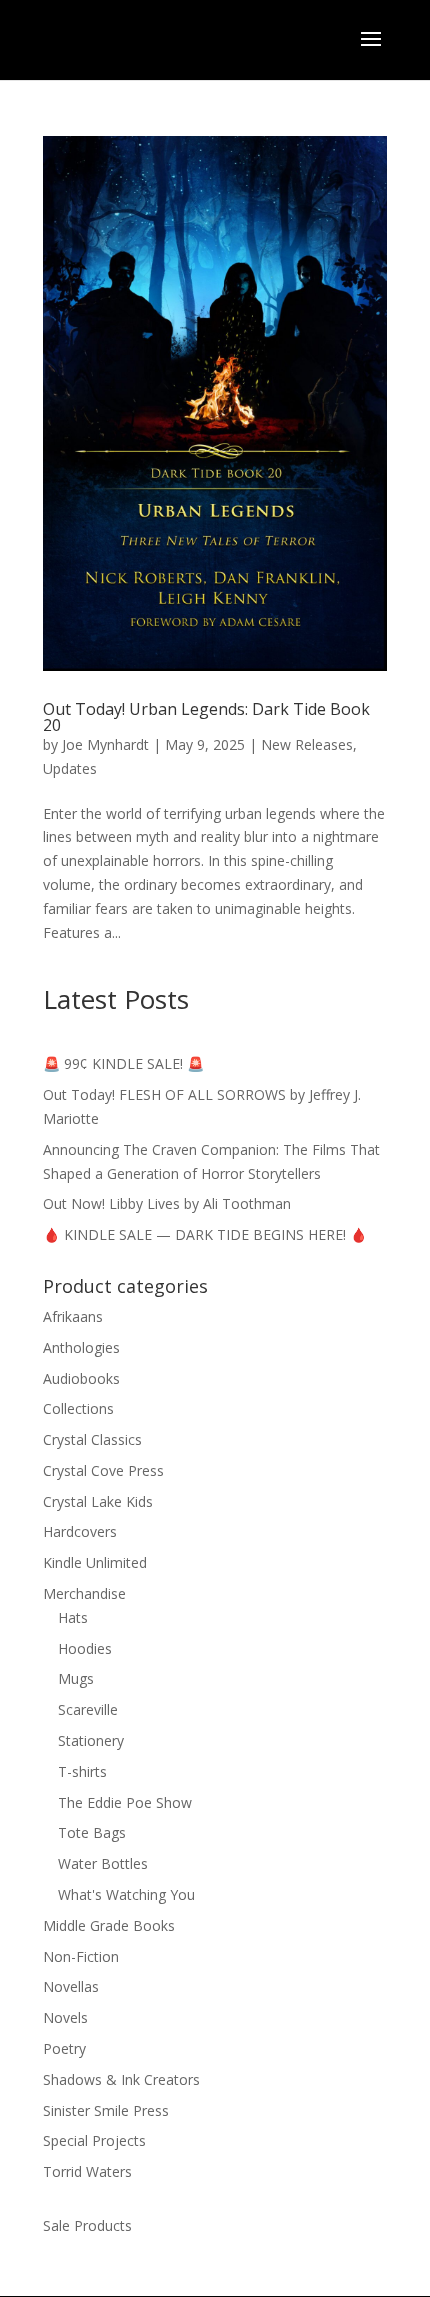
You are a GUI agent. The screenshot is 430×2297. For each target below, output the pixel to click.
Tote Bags (92, 1832)
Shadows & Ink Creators (121, 2079)
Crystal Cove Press (103, 1470)
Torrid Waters (87, 2171)
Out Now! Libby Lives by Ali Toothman (167, 1203)
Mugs (76, 1678)
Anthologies (81, 1347)
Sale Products (87, 2225)
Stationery (91, 1740)
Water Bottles (103, 1863)
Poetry (64, 2048)
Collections (78, 1408)
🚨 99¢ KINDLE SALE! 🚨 (123, 1063)
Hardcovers (80, 1531)
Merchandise (84, 1593)
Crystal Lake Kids (98, 1501)
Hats (73, 1617)
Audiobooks (81, 1378)
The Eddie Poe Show (125, 1802)
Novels (65, 2017)
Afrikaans (73, 1316)
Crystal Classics (92, 1439)
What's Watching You (126, 1894)
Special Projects (94, 2140)
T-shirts (82, 1771)
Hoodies (85, 1648)
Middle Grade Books (109, 1925)
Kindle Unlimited (95, 1562)
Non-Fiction (81, 1956)
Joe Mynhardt (105, 744)
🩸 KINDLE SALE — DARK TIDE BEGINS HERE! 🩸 (205, 1234)
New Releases (307, 744)
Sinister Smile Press (106, 2110)
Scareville (88, 1709)
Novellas (71, 1986)
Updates (70, 768)
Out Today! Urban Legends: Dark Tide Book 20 (206, 717)
